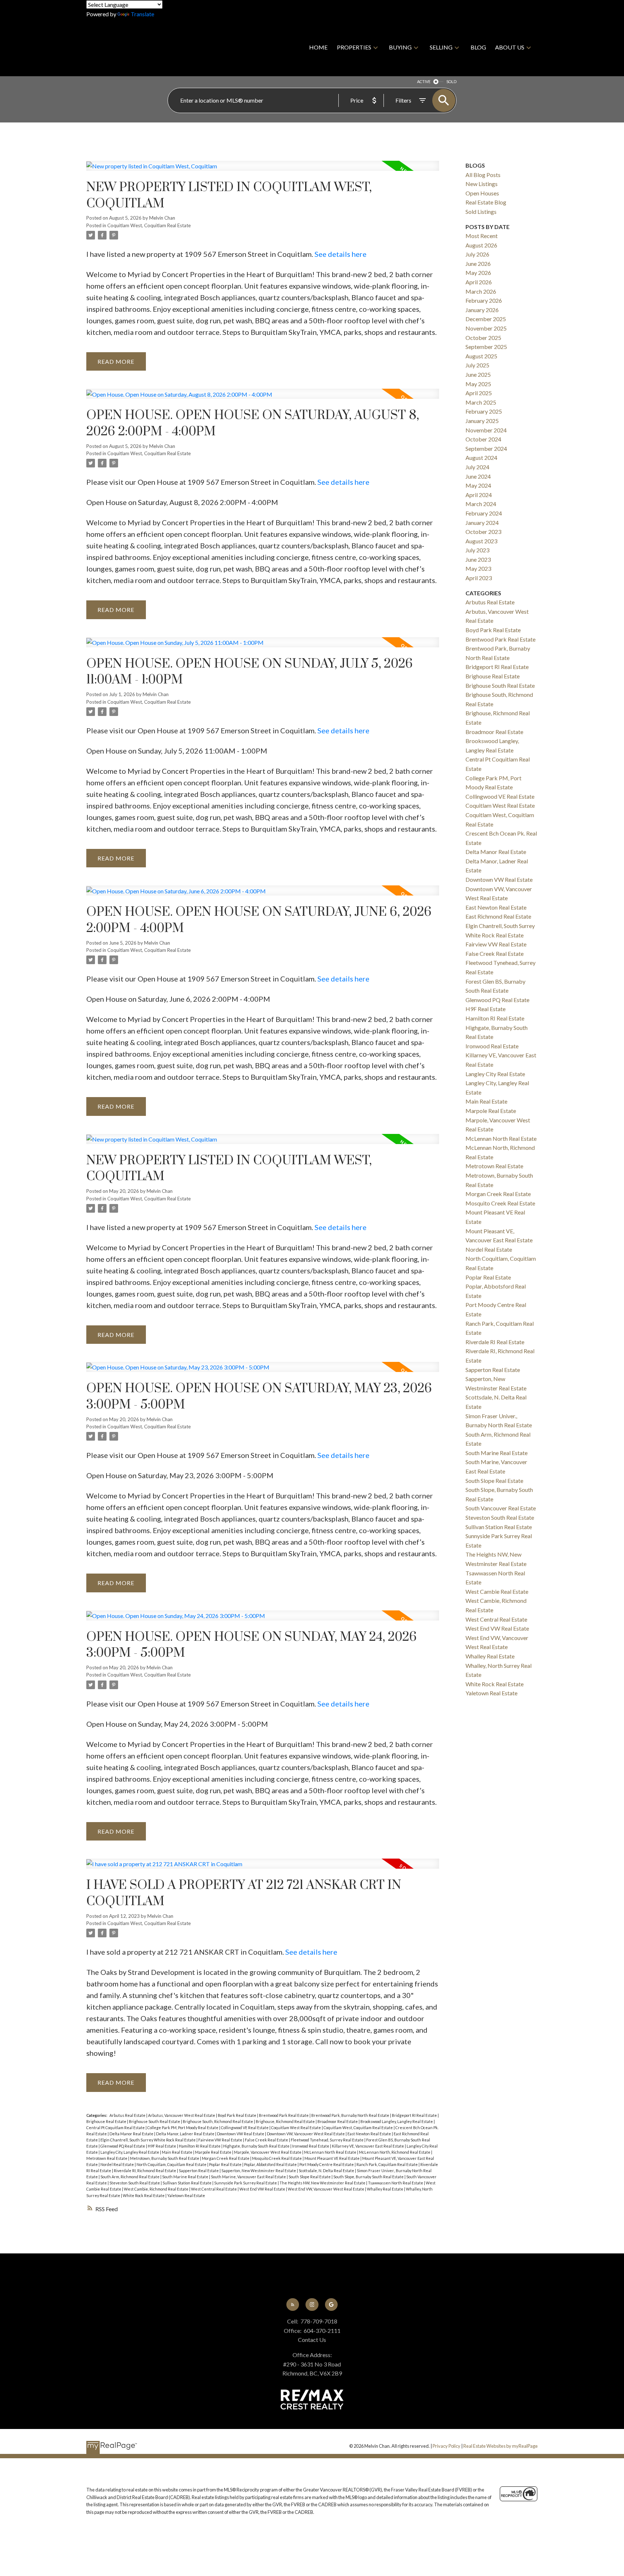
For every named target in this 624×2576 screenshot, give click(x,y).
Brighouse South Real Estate (155, 2121)
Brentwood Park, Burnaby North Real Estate (351, 2115)
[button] (293, 2305)
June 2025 (478, 374)
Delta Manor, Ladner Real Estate (186, 2134)
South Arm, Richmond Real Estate (130, 2177)
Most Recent (482, 236)
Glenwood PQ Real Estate (123, 2146)
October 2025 (483, 338)
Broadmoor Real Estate (338, 2121)
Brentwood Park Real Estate (284, 2115)
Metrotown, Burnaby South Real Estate (165, 2158)
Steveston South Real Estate (135, 2183)
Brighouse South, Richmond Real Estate (218, 2121)
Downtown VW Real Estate (241, 2134)
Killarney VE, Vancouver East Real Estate (368, 2146)
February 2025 (484, 411)
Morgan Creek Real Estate (226, 2158)
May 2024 (478, 485)
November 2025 (486, 328)
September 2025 (486, 347)
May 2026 (478, 273)
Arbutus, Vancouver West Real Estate (182, 2115)
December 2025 (486, 319)
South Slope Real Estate (310, 2177)
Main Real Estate (177, 2152)
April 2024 (479, 495)
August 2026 (481, 245)
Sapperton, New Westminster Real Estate (259, 2171)
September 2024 (486, 448)
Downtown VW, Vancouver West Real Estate (306, 2134)
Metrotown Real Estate (107, 2158)
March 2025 (481, 402)
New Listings (482, 184)
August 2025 (481, 356)
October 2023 (483, 532)
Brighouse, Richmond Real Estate (286, 2121)
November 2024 (486, 430)
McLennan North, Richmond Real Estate (395, 2152)
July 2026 (477, 254)
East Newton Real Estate (370, 2134)
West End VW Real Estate (263, 2189)
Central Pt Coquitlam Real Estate (116, 2128)
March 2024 (481, 504)
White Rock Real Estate (144, 2195)
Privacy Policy (447, 2446)
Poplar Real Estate (226, 2164)
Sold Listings (481, 212)
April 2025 (479, 393)
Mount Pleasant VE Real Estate (332, 2158)
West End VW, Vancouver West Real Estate (326, 2189)
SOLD (451, 81)
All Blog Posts (483, 175)
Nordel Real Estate (118, 2164)
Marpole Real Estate (214, 2152)
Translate (142, 14)
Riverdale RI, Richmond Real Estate (145, 2171)
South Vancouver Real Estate (501, 1508)
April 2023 (479, 578)
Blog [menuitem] (478, 47)
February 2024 (484, 513)
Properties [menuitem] (354, 47)
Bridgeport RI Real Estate (415, 2115)
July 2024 (477, 467)
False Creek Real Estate (267, 2140)
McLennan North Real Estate (331, 2152)
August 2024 (481, 458)
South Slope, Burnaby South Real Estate (369, 2177)
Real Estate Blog (486, 202)
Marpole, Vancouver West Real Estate (268, 2152)
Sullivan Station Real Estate (187, 2183)
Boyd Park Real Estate (237, 2115)
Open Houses (482, 193)
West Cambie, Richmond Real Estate (157, 2189)
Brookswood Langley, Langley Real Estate (397, 2121)
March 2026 (481, 291)
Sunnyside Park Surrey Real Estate (246, 2183)
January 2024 (482, 523)
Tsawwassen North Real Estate (396, 2183)
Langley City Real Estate (495, 1074)
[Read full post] (263, 170)
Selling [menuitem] (441, 47)
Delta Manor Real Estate (132, 2134)
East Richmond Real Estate (498, 916)
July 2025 (477, 365)
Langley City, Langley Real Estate (130, 2152)
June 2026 (478, 264)
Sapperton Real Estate (199, 2171)
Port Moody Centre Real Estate (327, 2164)
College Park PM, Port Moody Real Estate (183, 2128)
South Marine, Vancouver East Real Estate (249, 2177)
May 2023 (478, 568)
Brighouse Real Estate (107, 2121)
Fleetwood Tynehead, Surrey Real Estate (328, 2140)
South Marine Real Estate (186, 2177)
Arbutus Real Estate (128, 2115)
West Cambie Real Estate (497, 1591)
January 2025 (482, 421)
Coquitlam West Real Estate (296, 2128)
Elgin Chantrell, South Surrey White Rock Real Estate (148, 2140)
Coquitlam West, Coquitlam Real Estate (149, 225)
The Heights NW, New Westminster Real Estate (323, 2183)
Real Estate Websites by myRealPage (500, 2446)
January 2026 (482, 310)
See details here (341, 254)
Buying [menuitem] (400, 47)
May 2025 (478, 384)
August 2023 (481, 541)
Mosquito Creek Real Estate (277, 2158)
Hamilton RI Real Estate (200, 2146)
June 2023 (478, 559)
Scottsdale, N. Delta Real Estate (327, 2171)
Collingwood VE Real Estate (245, 2128)
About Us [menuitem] (510, 47)
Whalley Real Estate (385, 2189)
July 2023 (477, 550)
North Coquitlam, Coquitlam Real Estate (172, 2164)
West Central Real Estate (214, 2189)
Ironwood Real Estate (311, 2146)
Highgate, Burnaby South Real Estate (257, 2146)
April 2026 (479, 282)
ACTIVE (424, 81)
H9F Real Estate (162, 2146)
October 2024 (483, 439)
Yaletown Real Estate (186, 2195)
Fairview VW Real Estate (221, 2140)
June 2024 (478, 476)
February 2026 (484, 300)
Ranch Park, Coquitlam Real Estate (387, 2164)
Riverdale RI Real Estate (495, 1342)
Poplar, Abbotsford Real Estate (271, 2164)
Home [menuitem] (318, 47)
